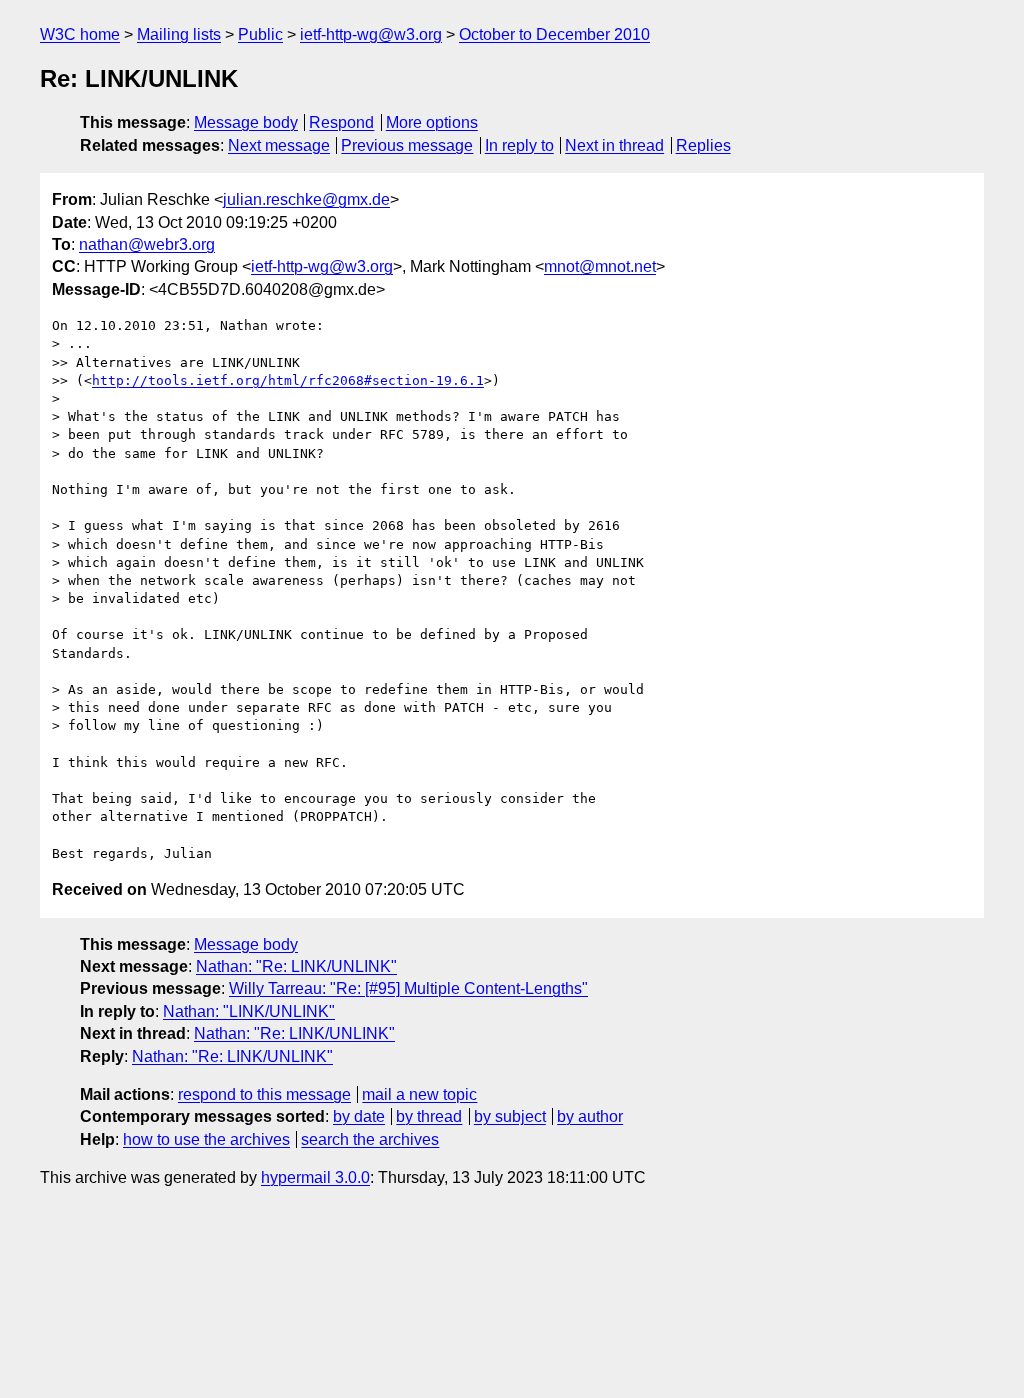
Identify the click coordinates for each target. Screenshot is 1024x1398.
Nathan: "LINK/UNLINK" (249, 1011)
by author (590, 1116)
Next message (279, 145)
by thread (429, 1116)
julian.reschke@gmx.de (306, 199)
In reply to (519, 145)
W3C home (80, 34)
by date (359, 1116)
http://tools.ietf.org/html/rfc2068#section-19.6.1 (288, 380)
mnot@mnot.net (600, 266)
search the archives (370, 1139)
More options (432, 122)
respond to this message (264, 1094)
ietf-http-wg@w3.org (371, 34)
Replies (703, 145)
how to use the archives (206, 1139)
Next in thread (614, 145)
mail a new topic (419, 1094)
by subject (510, 1116)
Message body (246, 122)
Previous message (407, 145)
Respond (341, 122)
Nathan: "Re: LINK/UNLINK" (296, 966)
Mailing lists (179, 34)
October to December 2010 (554, 34)
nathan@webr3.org (147, 244)
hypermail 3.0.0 (315, 1177)
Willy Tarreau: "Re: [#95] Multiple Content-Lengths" (408, 988)
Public (260, 34)
